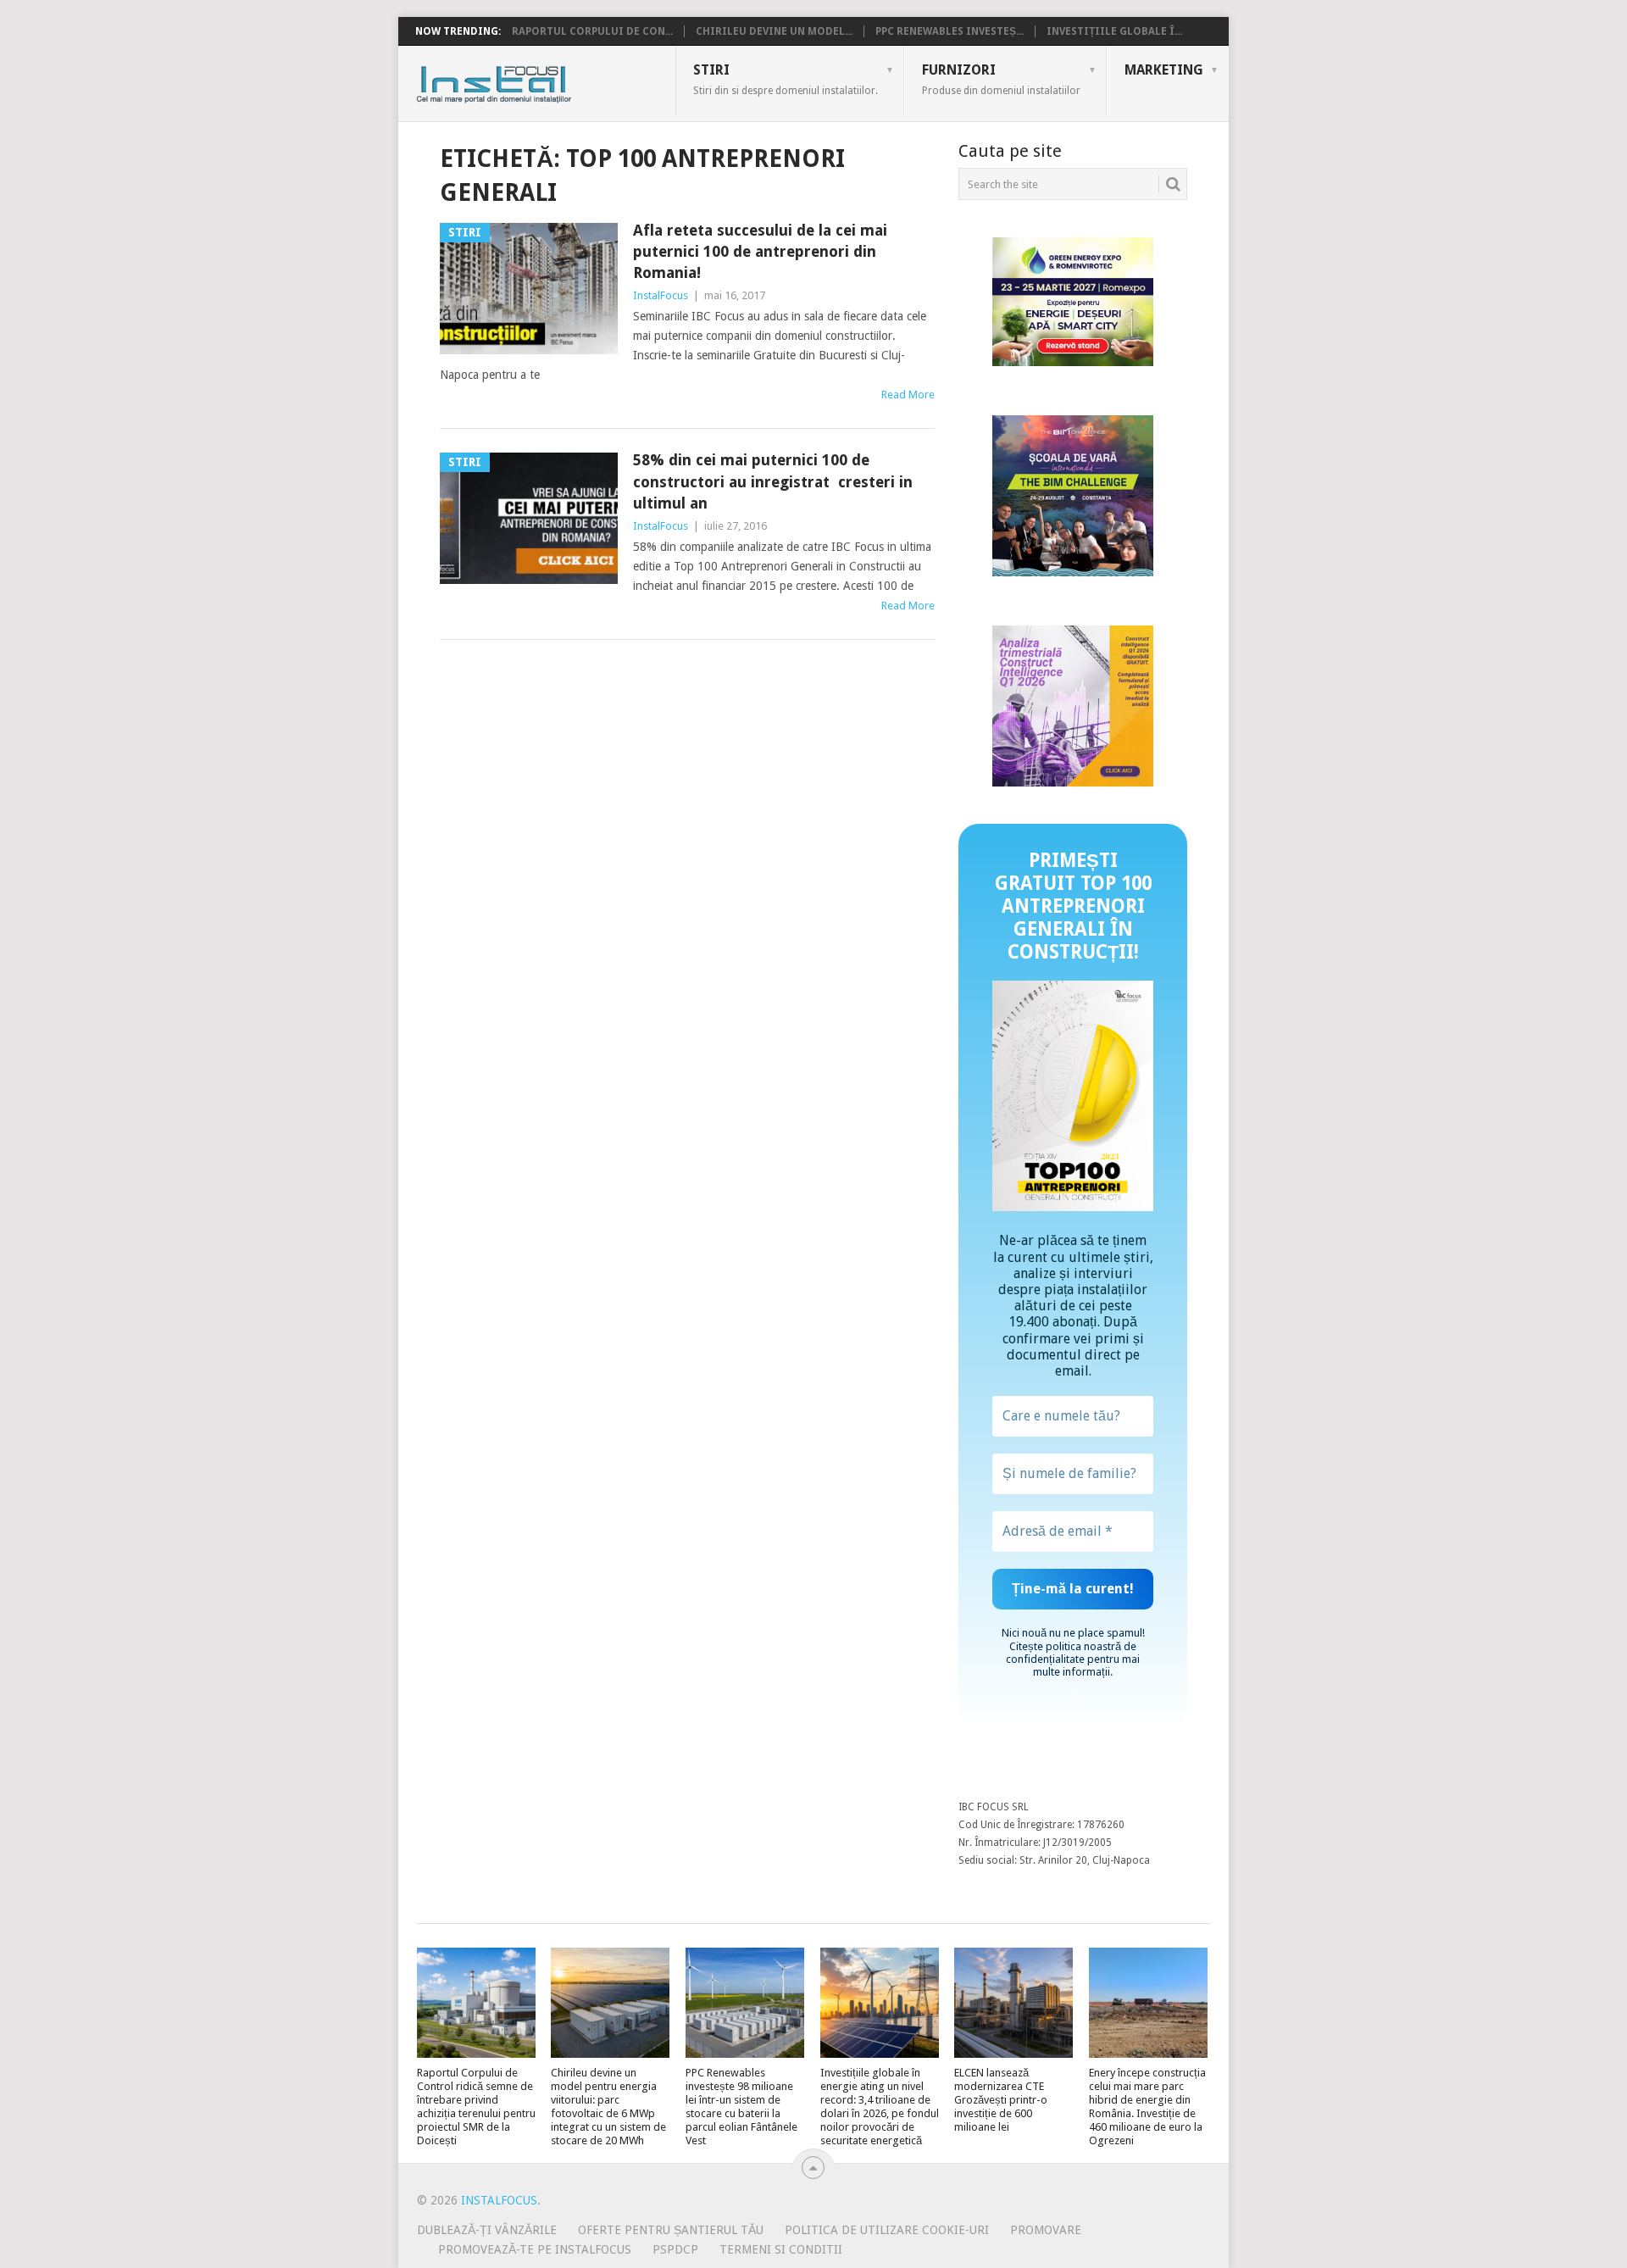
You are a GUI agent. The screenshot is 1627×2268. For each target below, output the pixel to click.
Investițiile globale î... (1114, 31)
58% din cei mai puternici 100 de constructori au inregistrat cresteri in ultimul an (773, 481)
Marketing (1164, 70)
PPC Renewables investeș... (950, 31)
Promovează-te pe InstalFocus (535, 2249)
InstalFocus (532, 81)
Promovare (1046, 2230)
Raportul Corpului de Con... (592, 31)
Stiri (786, 79)
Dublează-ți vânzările (487, 2230)
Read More (908, 395)
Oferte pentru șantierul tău (671, 2230)
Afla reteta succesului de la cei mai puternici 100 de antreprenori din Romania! (760, 251)
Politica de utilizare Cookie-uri (887, 2230)
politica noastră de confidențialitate (1071, 1653)
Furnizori (1001, 79)
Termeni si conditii (781, 2249)
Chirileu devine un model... (774, 31)
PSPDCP (675, 2249)
